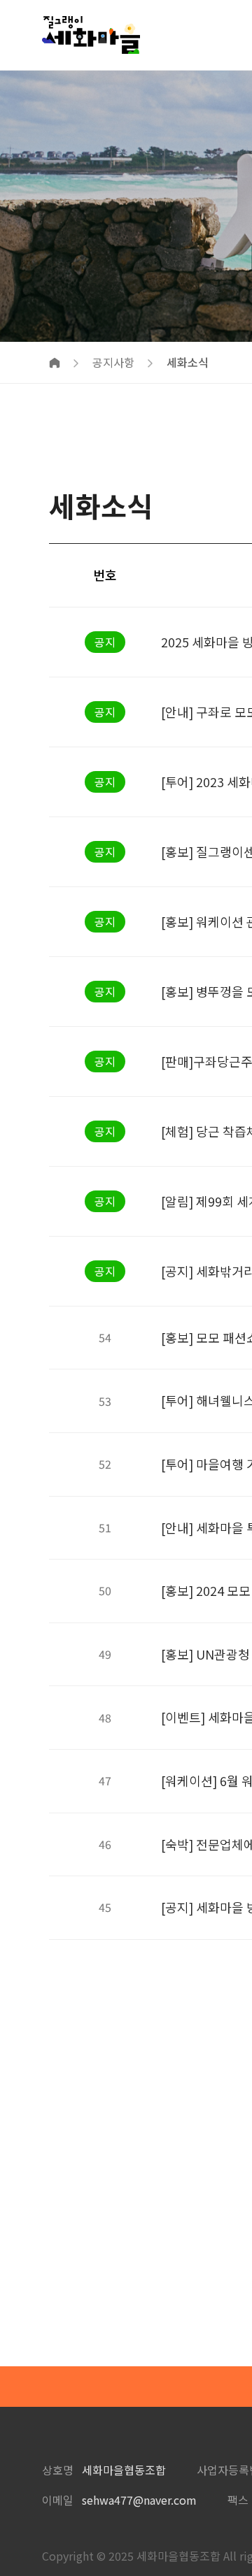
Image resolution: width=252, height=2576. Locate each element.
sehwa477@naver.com (139, 2500)
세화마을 (91, 35)
